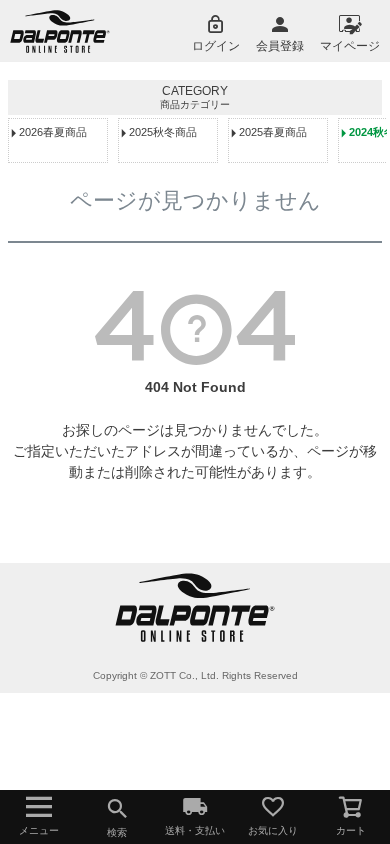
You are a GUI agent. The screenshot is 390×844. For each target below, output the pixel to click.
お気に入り (273, 830)
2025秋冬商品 (163, 132)
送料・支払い (195, 830)
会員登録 (280, 46)
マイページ (350, 46)
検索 (117, 832)
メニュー (39, 830)
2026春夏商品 (53, 132)
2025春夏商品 (273, 132)
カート (351, 830)
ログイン (216, 46)
